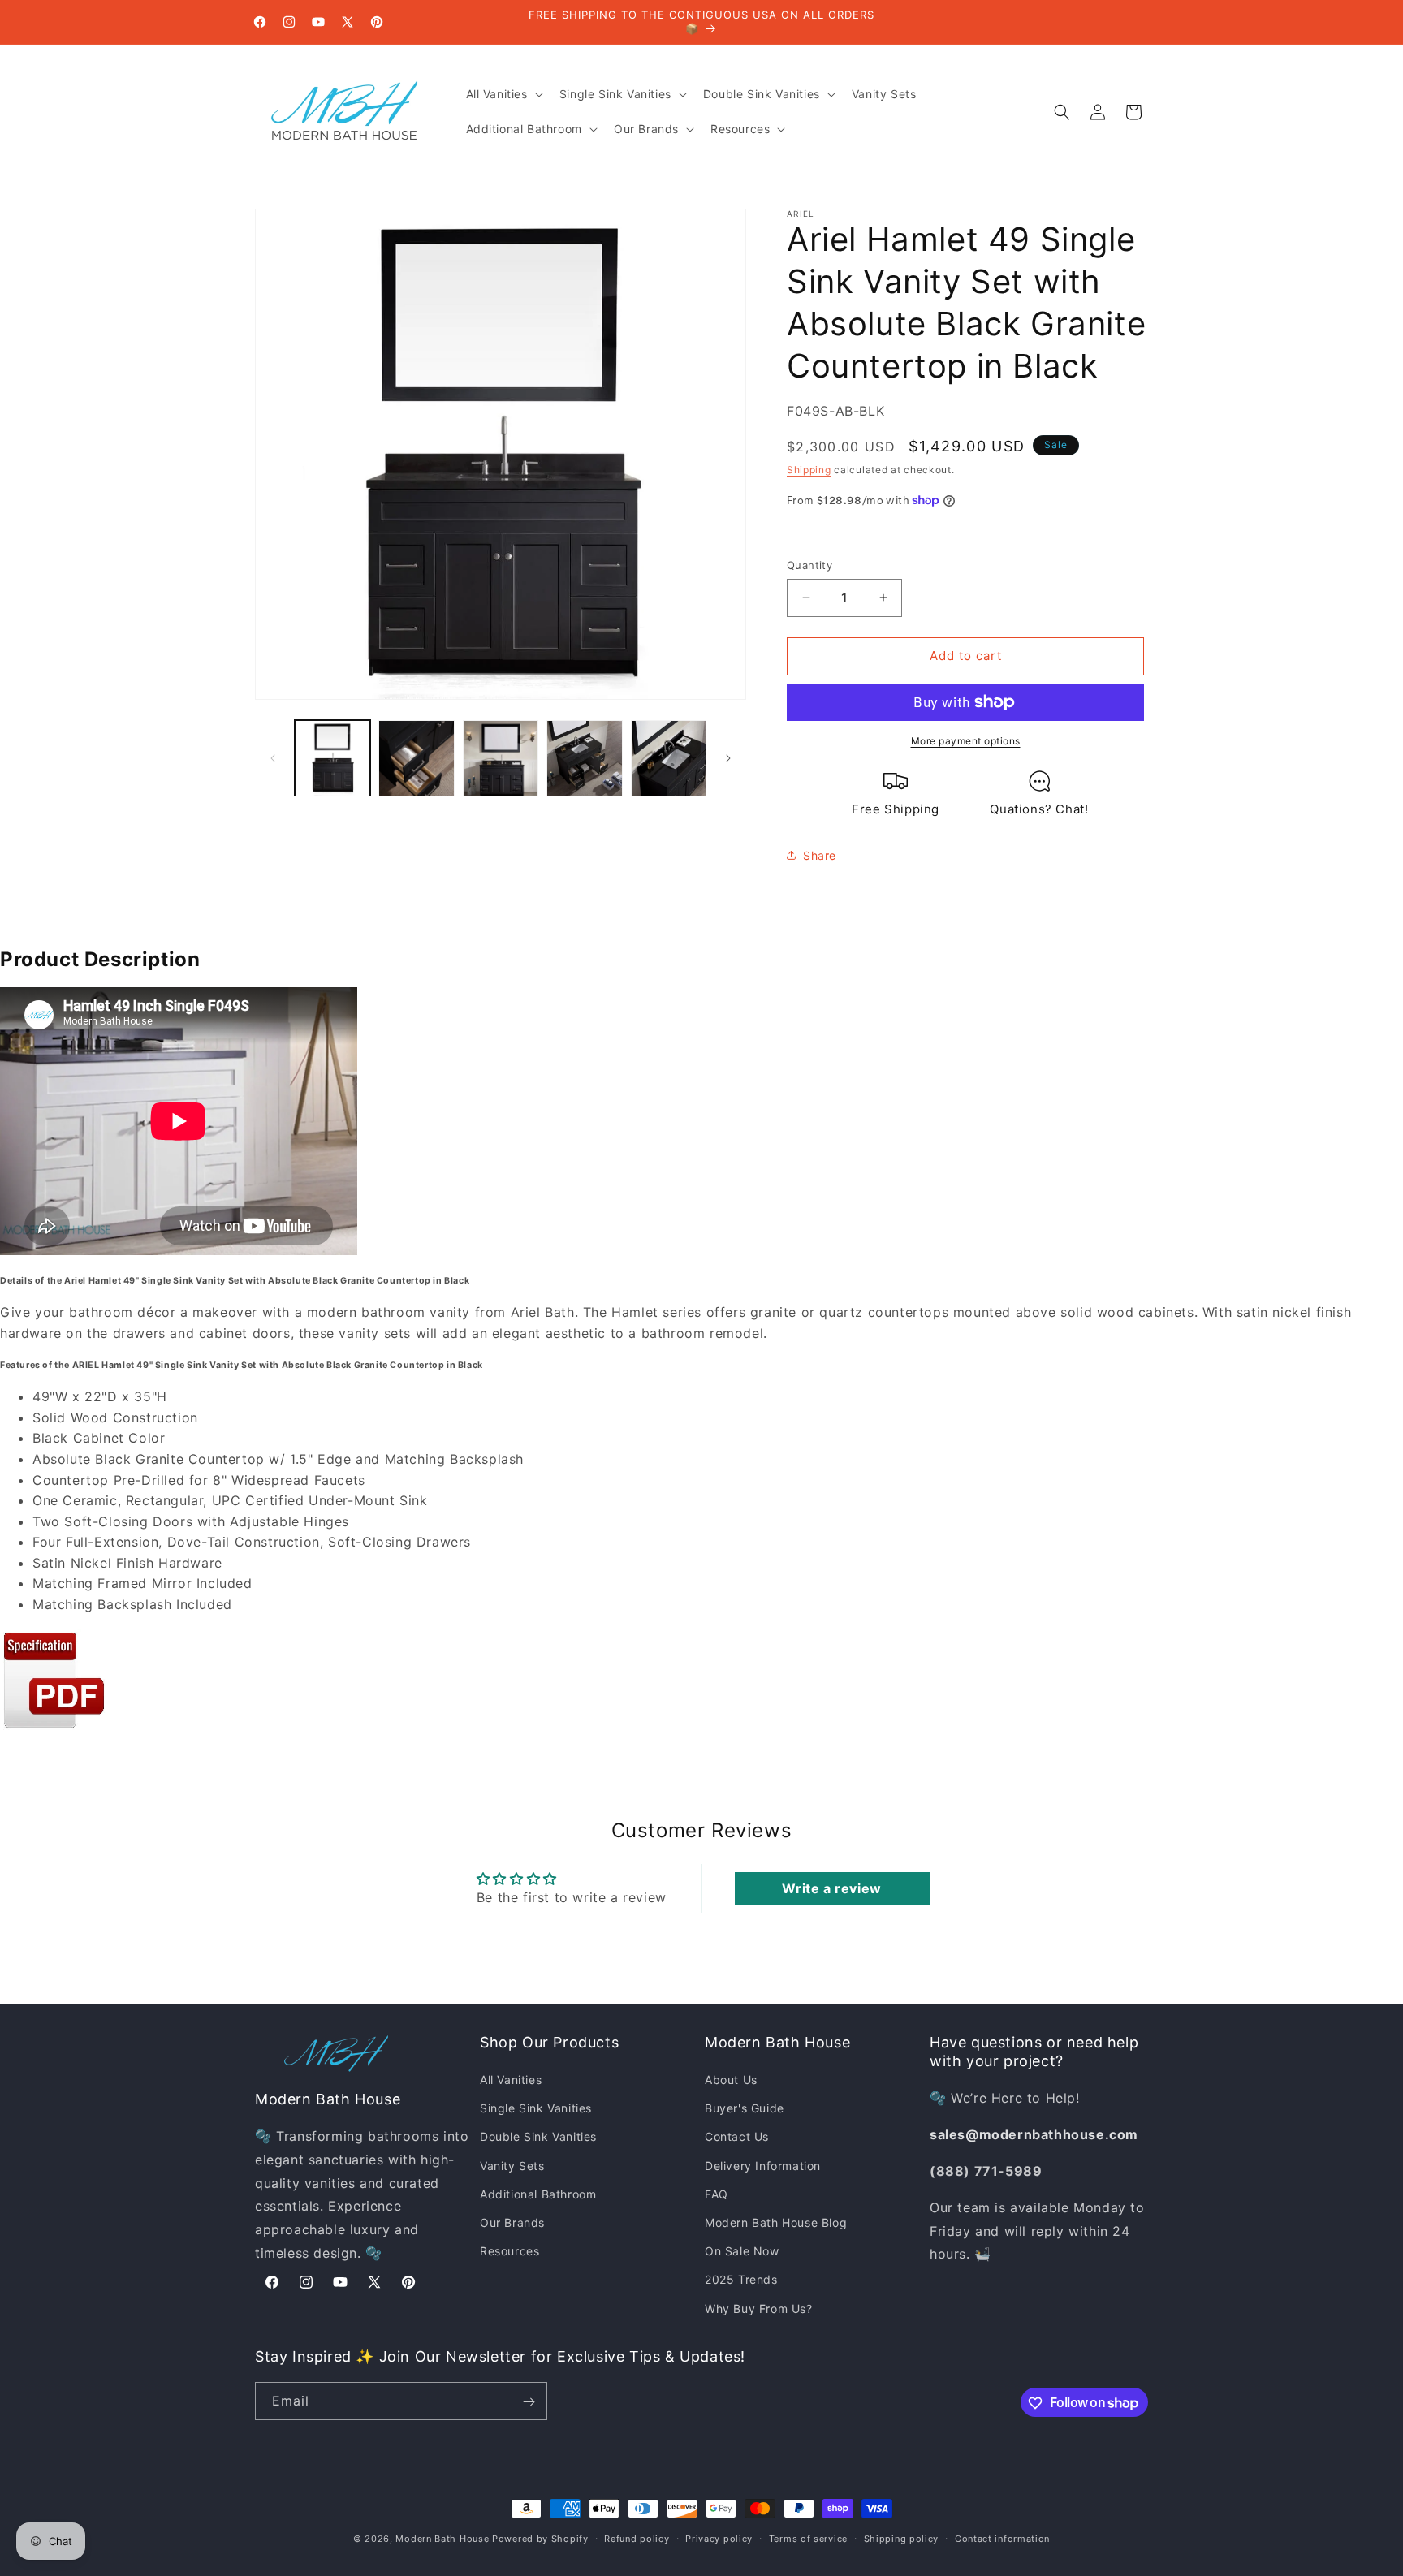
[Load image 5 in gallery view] (669, 758)
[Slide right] (728, 758)
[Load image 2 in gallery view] (416, 758)
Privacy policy (719, 2538)
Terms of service (808, 2538)
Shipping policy (902, 2538)
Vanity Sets (512, 2166)
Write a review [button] (831, 1888)
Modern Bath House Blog (776, 2222)
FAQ (717, 2194)
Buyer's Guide (745, 2109)
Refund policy (637, 2538)
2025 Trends (741, 2280)
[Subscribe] (529, 2402)
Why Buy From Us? (759, 2308)
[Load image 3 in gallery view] (501, 758)
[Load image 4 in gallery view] (584, 758)
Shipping (809, 470)
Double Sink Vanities (538, 2137)
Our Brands (512, 2222)
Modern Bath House (442, 2539)
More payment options (966, 741)
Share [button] (820, 855)
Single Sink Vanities (536, 2109)
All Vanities (511, 2080)
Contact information (1002, 2538)
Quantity (809, 565)
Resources (509, 2252)
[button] (503, 94)
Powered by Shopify (540, 2539)
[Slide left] (273, 758)
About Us (731, 2080)
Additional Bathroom (538, 2194)
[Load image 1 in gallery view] (332, 758)
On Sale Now (742, 2252)
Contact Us (737, 2137)
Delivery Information (763, 2166)
